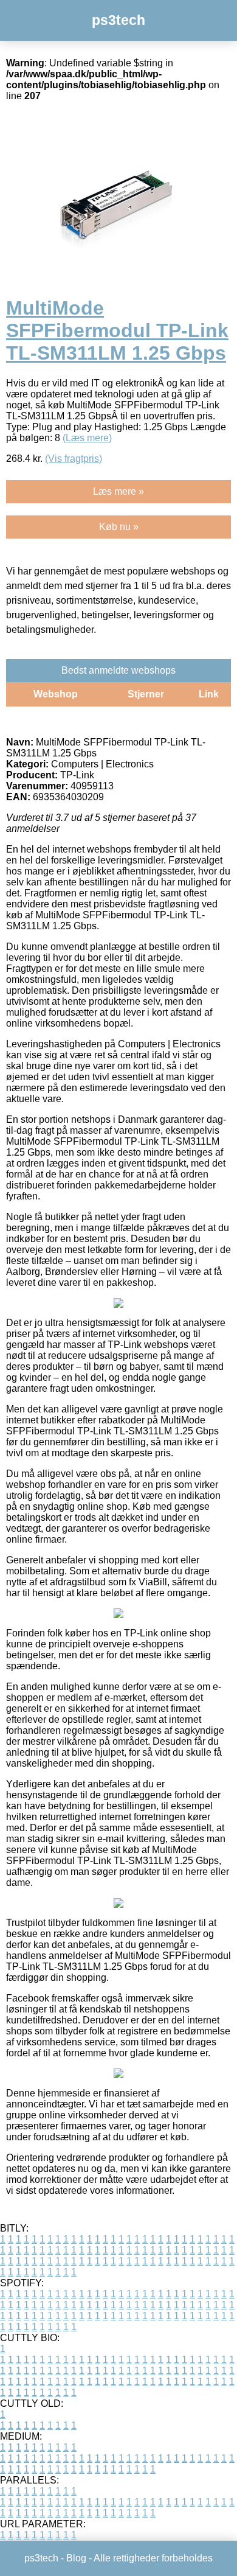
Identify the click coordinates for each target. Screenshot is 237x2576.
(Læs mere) (87, 438)
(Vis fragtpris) (74, 459)
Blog (76, 2558)
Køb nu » (119, 527)
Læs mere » (118, 491)
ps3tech (118, 20)
